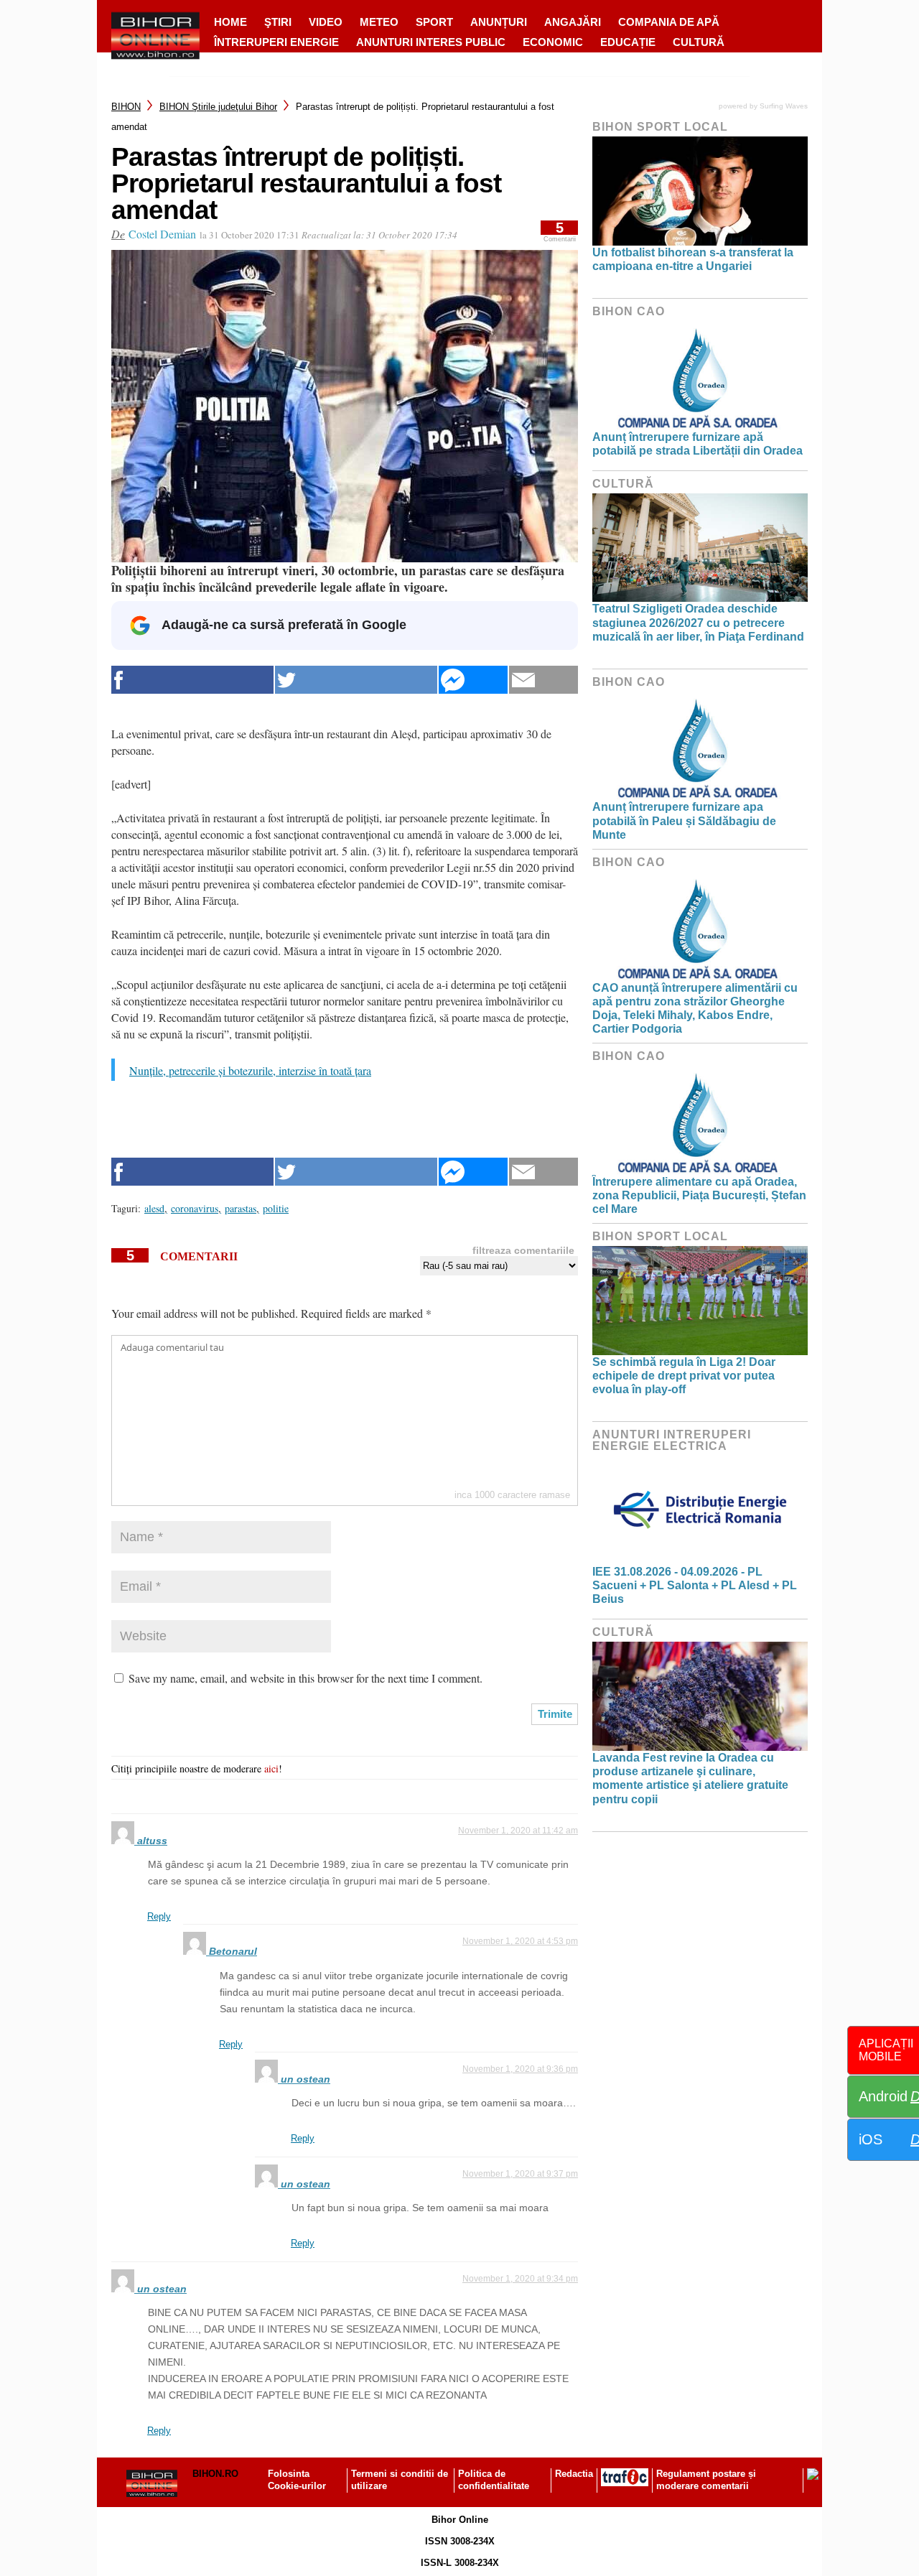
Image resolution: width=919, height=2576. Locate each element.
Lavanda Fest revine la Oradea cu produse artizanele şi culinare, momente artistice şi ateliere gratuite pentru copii (690, 1778)
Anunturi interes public (431, 42)
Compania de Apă (669, 22)
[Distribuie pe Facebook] (192, 680)
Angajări (573, 22)
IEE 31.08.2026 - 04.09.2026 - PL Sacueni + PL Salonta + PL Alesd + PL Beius (695, 1585)
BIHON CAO (629, 311)
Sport (434, 22)
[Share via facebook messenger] (473, 680)
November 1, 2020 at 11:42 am (518, 1831)
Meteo (379, 22)
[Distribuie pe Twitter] (356, 680)
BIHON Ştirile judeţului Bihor (218, 107)
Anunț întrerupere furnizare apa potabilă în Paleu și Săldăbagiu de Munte (684, 820)
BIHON (126, 107)
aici (271, 1768)
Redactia (574, 2474)
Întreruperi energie (276, 42)
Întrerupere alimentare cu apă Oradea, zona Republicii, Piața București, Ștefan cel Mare (699, 1195)
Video (326, 22)
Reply (159, 1916)
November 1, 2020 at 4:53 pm (520, 1941)
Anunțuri (499, 22)
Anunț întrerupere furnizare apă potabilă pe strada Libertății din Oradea (698, 444)
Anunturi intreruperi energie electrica (672, 1440)
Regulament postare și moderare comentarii (706, 2480)
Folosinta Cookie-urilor (297, 2480)
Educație (628, 42)
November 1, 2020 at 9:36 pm (520, 2069)
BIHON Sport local (660, 127)
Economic (553, 42)
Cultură (699, 42)
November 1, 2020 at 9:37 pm (520, 2174)
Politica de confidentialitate (494, 2480)
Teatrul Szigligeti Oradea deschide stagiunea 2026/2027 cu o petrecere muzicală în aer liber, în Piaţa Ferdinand (698, 622)
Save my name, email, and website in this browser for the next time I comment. (305, 1678)
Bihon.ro (215, 2474)
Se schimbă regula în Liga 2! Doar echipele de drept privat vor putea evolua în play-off (684, 1376)
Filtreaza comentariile (523, 1250)
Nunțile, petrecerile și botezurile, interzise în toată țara (250, 1070)
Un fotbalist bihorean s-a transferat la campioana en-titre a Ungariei (693, 259)
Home (230, 22)
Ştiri (278, 22)
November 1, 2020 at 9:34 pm (520, 2279)
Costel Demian (162, 234)
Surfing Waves (784, 106)
